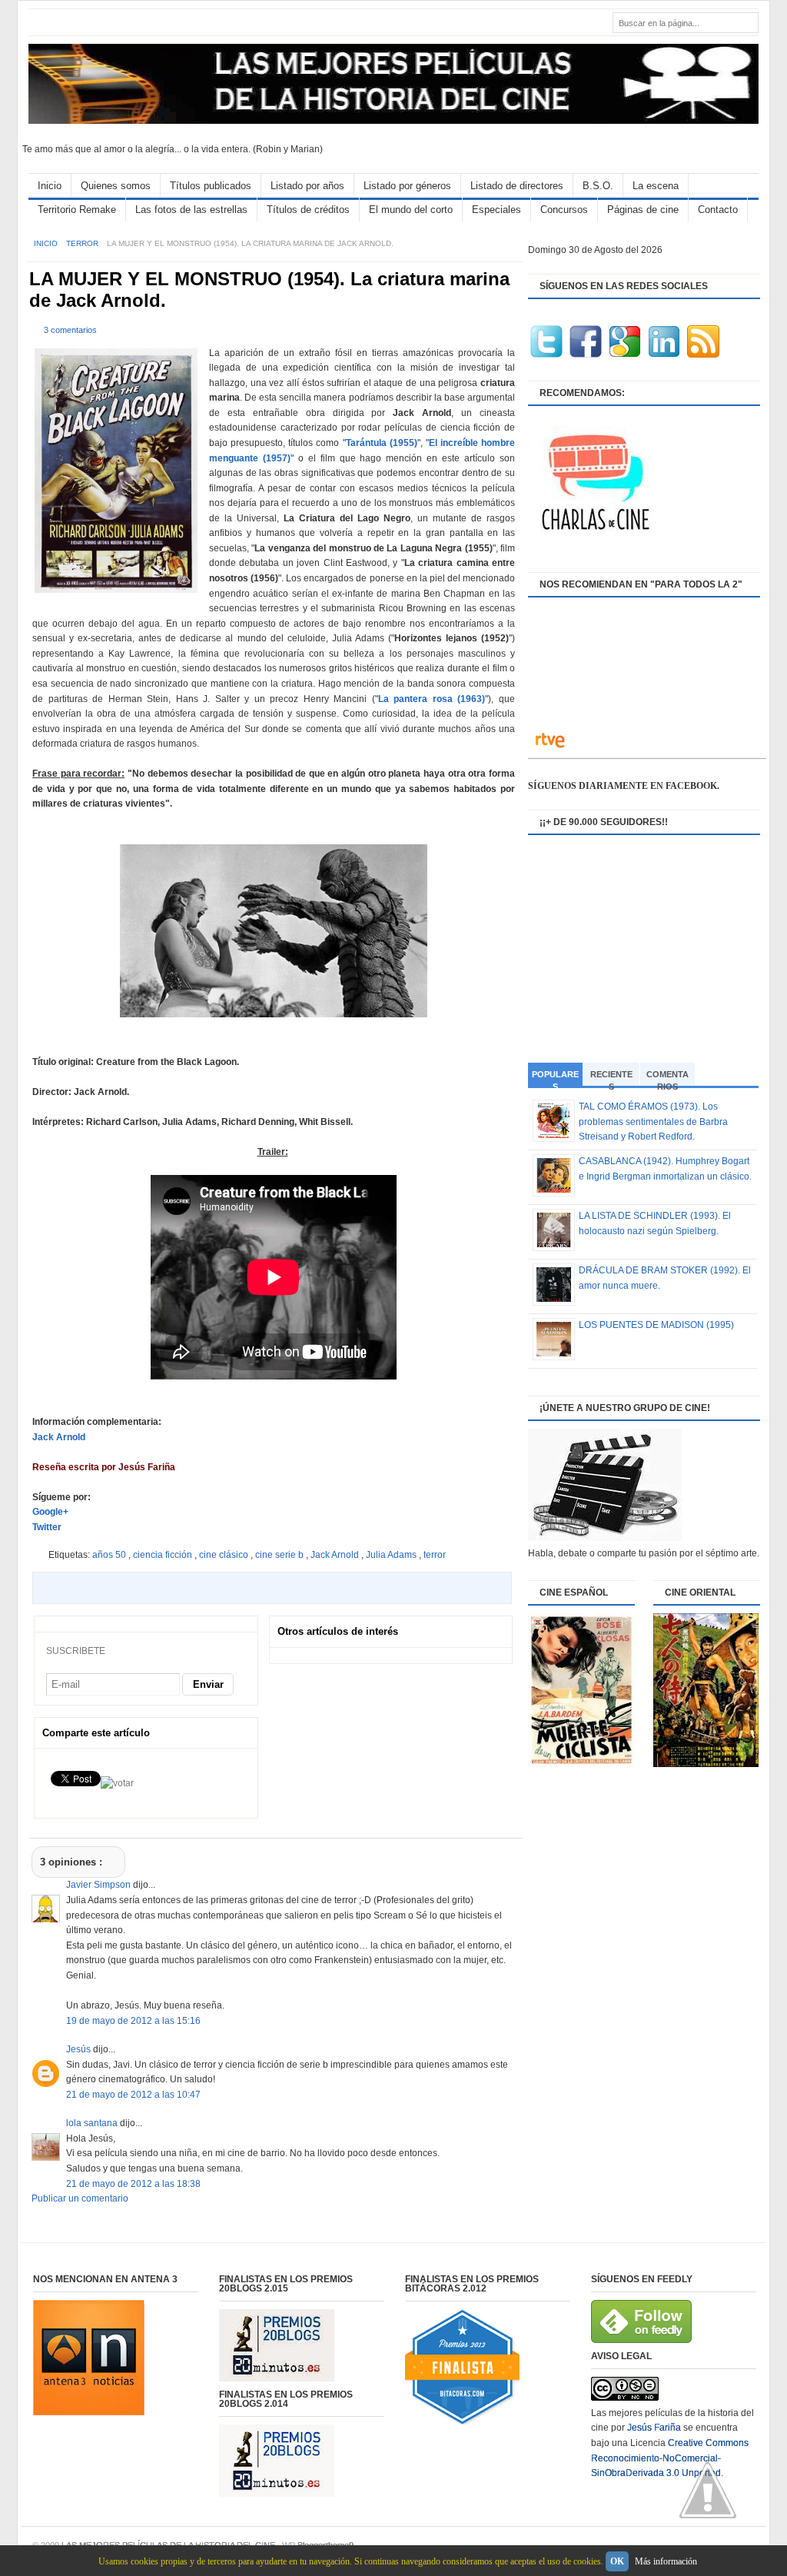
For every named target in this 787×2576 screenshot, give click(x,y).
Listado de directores (517, 186)
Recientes (611, 1078)
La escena (656, 186)
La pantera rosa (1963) (432, 699)
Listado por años (307, 186)
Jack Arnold (59, 1437)
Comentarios (667, 1078)
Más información (666, 2561)
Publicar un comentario (80, 2198)
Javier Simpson (100, 1885)
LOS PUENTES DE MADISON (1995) (656, 1325)
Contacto (718, 210)
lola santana (93, 2123)
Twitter (47, 1527)
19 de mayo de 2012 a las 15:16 (133, 2021)
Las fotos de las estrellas (191, 210)
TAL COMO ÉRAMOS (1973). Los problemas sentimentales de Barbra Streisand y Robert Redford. (653, 1122)
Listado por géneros (407, 186)
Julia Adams (392, 1555)
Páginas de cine (643, 210)
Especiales (496, 210)
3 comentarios (70, 330)
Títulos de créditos (308, 210)
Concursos (564, 210)
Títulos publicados (211, 186)
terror (83, 243)
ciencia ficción (164, 1555)
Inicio (50, 186)
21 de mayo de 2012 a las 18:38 (133, 2184)
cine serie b (281, 1555)
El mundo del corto (411, 210)
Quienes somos (116, 186)
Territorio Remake (77, 210)
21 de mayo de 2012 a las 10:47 (133, 2095)
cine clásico (225, 1555)
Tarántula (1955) (382, 443)
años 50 (110, 1555)
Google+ (50, 1512)
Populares (555, 1079)
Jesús (80, 2049)
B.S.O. (598, 186)
